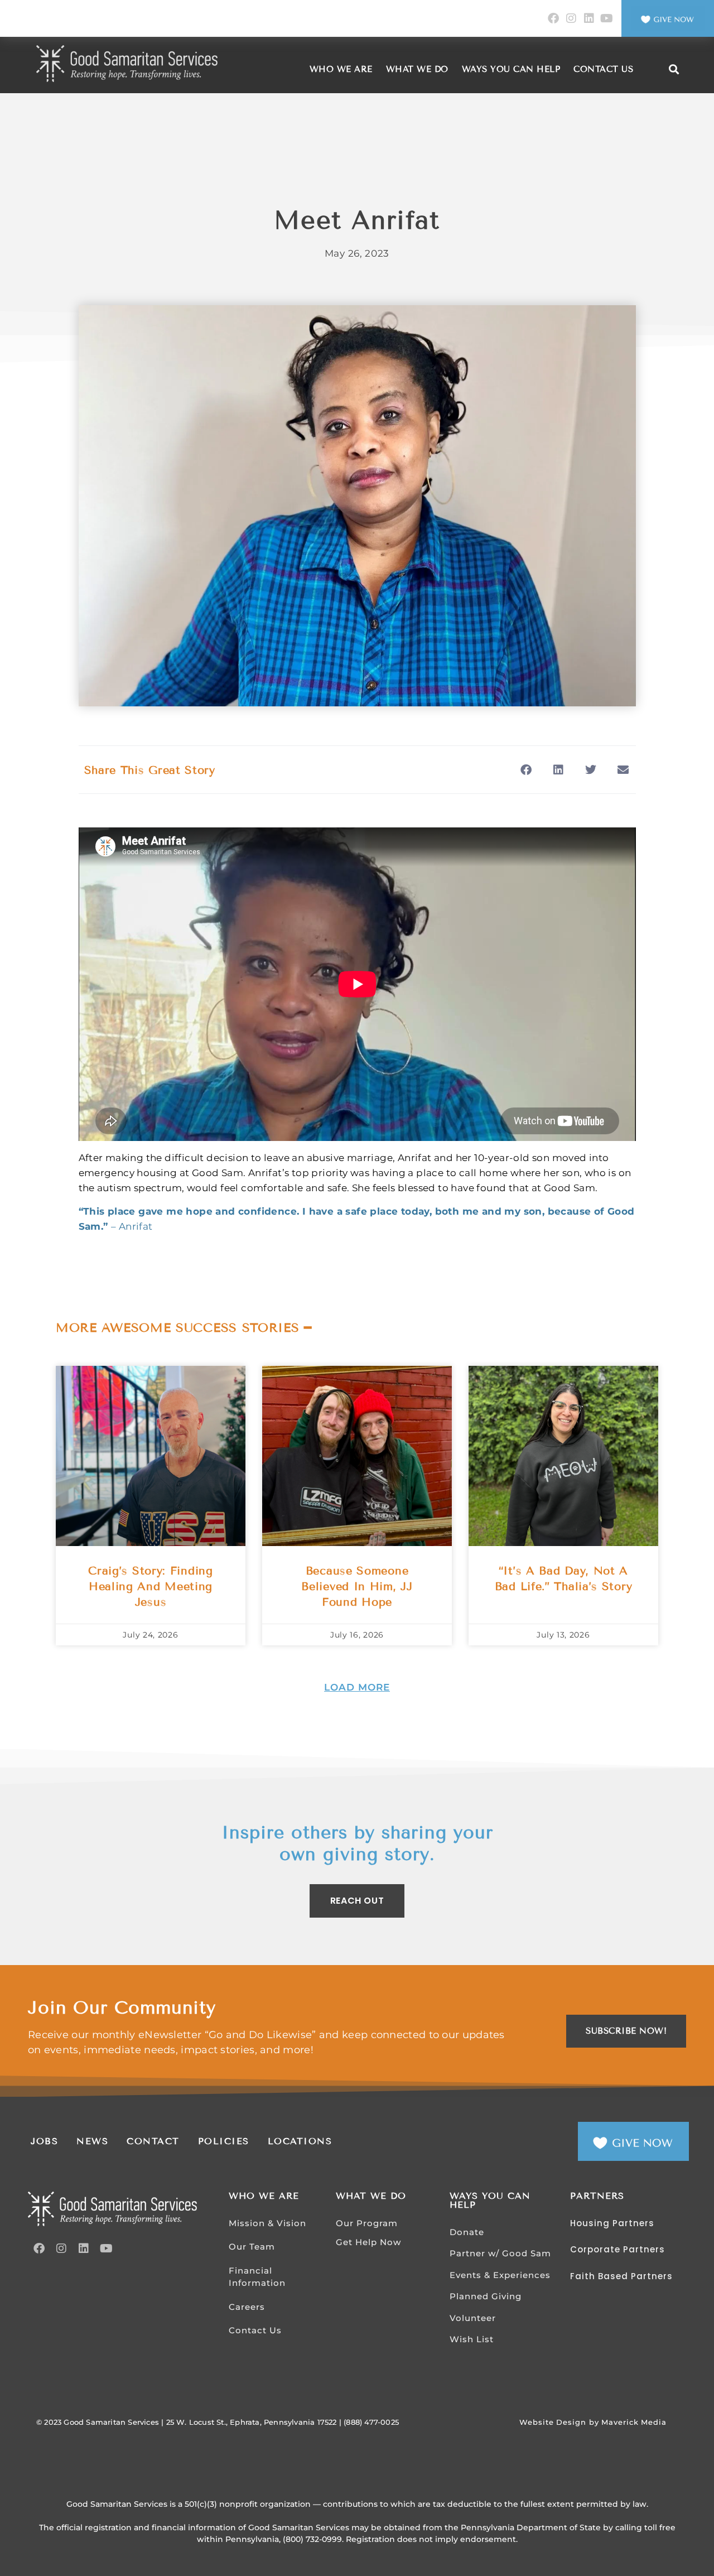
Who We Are (341, 69)
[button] (674, 69)
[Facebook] (553, 18)
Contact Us (603, 69)
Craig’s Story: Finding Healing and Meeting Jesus (150, 1586)
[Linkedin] (589, 18)
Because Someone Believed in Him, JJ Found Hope (357, 1586)
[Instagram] (571, 18)
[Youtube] (607, 18)
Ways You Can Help (511, 69)
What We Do (417, 69)
